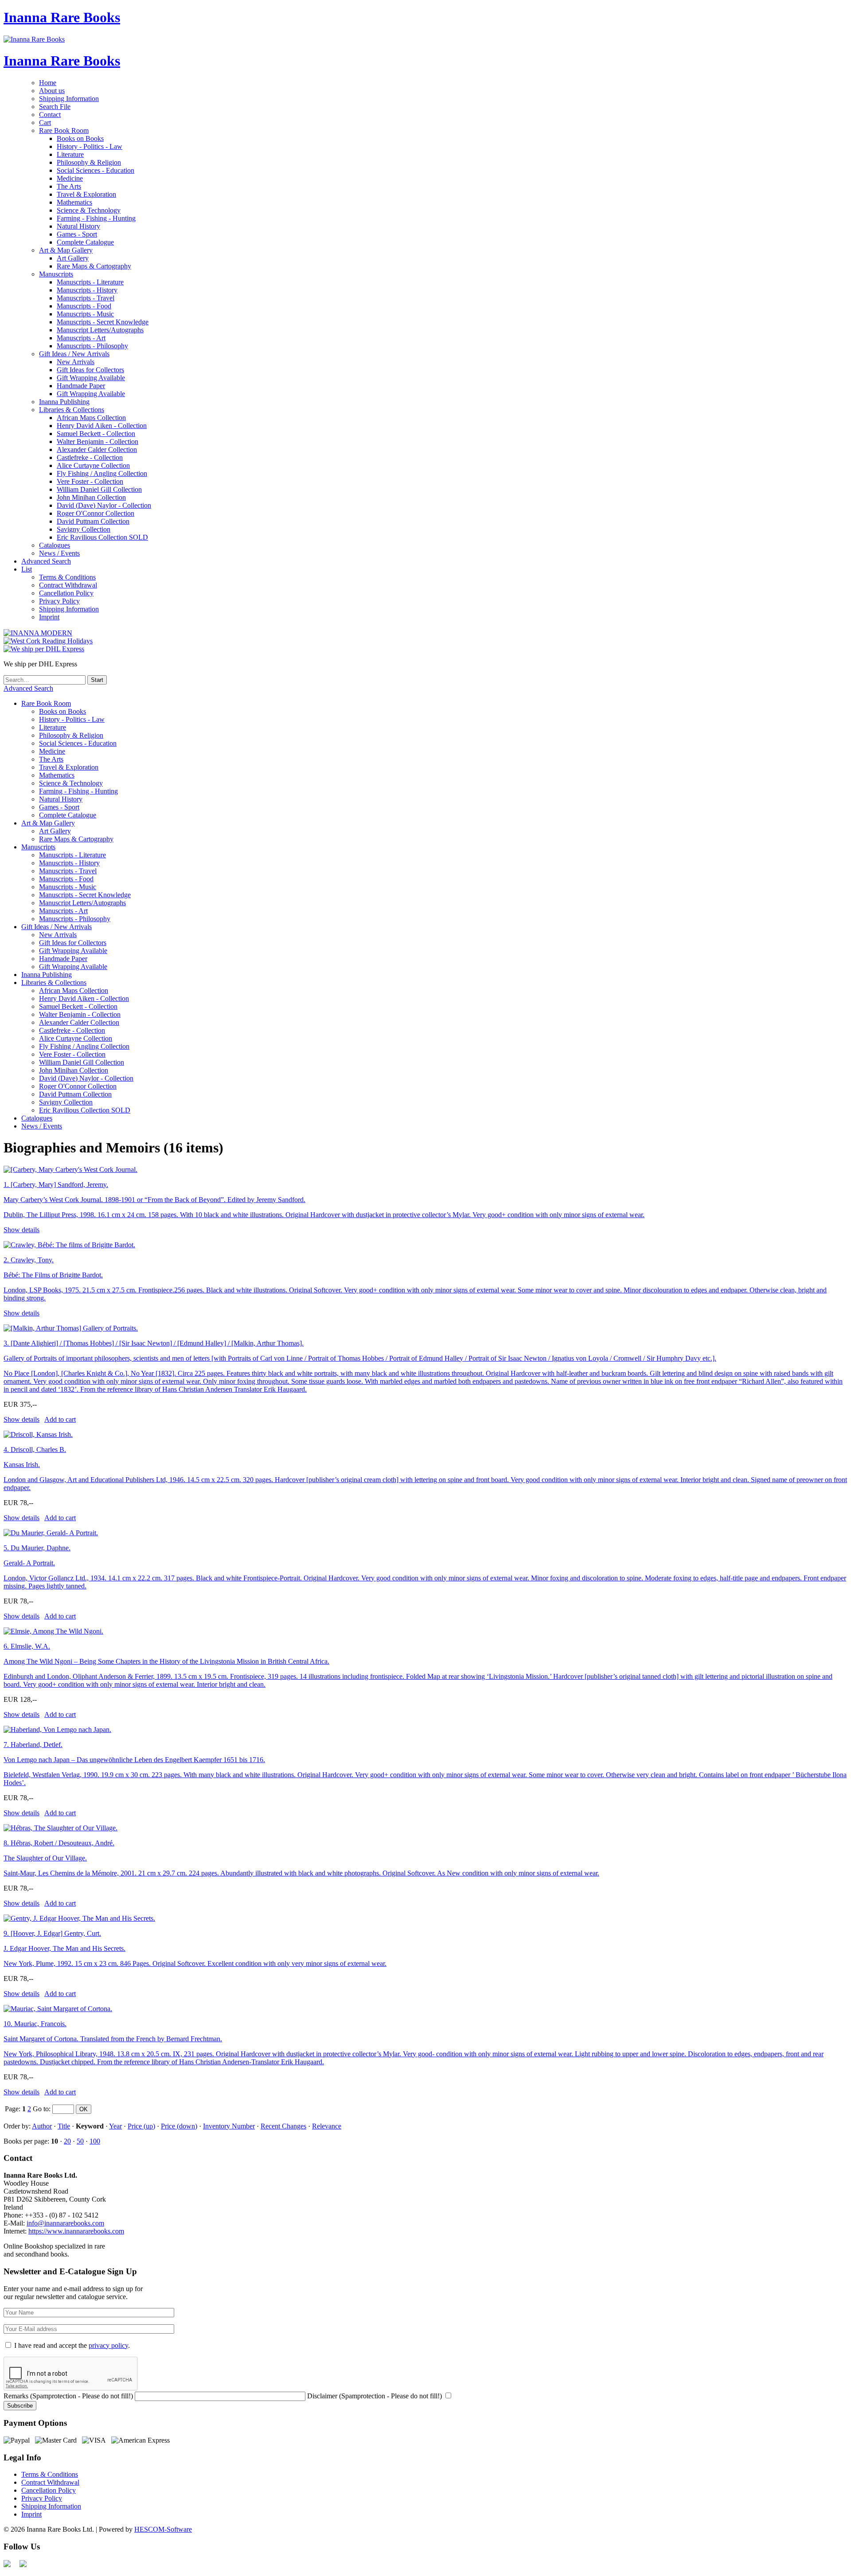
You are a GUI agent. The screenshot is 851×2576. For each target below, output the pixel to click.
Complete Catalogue (85, 242)
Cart (45, 123)
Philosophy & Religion (89, 162)
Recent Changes (283, 2126)
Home (48, 83)
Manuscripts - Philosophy (92, 346)
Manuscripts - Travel (86, 298)
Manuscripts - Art (81, 338)
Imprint (49, 617)
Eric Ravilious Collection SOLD (102, 537)
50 (80, 2141)
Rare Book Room (64, 130)
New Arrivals (76, 362)
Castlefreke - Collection (90, 457)
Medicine (70, 178)
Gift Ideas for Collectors (90, 370)
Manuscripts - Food (84, 306)
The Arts (69, 186)
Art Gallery (73, 258)
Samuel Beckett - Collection (96, 434)
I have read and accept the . (72, 2345)
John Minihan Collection (91, 497)
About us (52, 91)
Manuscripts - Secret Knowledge (103, 322)
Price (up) (141, 2126)
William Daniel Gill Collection (99, 489)
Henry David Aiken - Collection (102, 426)
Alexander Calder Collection (97, 449)
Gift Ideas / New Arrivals (74, 354)
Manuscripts (56, 274)
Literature (70, 154)
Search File (55, 107)
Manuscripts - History (87, 290)
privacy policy (108, 2345)
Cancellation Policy (66, 593)
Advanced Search (46, 561)
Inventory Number (229, 2126)
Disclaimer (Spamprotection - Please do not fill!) (375, 2396)
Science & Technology (89, 210)
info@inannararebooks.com (65, 2223)
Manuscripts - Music (85, 314)
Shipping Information (69, 99)
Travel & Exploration (86, 194)
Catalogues (55, 545)
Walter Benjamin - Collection (98, 442)
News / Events (59, 553)
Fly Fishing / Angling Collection (102, 473)
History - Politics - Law (90, 146)
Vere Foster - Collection (90, 481)
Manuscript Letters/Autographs (100, 330)
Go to (41, 2109)
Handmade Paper (81, 386)
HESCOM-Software (163, 2529)
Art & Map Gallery (66, 250)
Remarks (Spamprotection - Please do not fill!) (68, 2396)
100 (95, 2141)
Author (42, 2126)
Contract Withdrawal (68, 585)
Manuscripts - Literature (90, 282)
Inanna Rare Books (62, 17)
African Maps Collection (91, 418)
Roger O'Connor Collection (96, 513)
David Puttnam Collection (93, 521)
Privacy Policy (59, 601)
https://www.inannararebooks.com (76, 2231)
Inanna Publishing (64, 402)
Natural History (78, 226)
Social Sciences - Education (96, 170)
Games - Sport (77, 234)
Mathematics (74, 202)
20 (67, 2141)
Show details (21, 1230)
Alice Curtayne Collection (93, 465)
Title (64, 2126)
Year (115, 2126)
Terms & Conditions (67, 577)
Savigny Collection (84, 529)
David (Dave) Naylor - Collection (104, 505)
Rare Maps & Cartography (94, 266)
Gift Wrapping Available (91, 378)
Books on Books (80, 138)
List (27, 569)
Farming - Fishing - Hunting (96, 218)
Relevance (327, 2126)
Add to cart (60, 1419)
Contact (50, 115)
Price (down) (179, 2126)
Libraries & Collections (72, 410)
